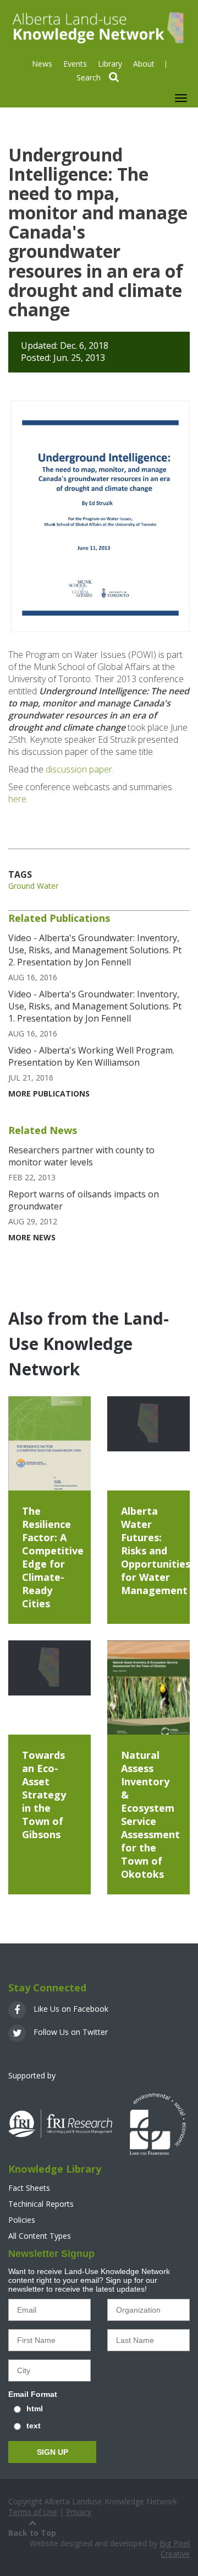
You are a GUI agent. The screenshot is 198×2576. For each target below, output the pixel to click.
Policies (22, 2220)
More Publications (49, 1093)
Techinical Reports (41, 2204)
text (34, 2426)
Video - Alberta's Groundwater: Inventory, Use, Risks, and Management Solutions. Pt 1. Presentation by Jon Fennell (95, 1006)
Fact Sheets (29, 2188)
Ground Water (33, 886)
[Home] (97, 27)
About (144, 64)
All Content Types (40, 2236)
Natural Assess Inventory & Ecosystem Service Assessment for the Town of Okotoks (150, 1814)
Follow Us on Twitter (70, 2032)
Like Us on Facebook (70, 2009)
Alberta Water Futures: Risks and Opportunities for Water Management (156, 1551)
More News (32, 1237)
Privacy (79, 2512)
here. (18, 799)
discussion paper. (80, 769)
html (35, 2408)
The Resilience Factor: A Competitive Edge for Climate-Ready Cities (53, 1557)
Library (110, 64)
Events (75, 64)
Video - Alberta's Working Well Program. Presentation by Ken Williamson (91, 1056)
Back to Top (32, 2533)
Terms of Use (33, 2512)
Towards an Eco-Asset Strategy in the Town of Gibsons (44, 1795)
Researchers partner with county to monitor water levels (81, 1156)
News (42, 64)
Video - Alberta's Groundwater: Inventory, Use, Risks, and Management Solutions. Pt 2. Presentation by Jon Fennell (95, 950)
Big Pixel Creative (175, 2548)
